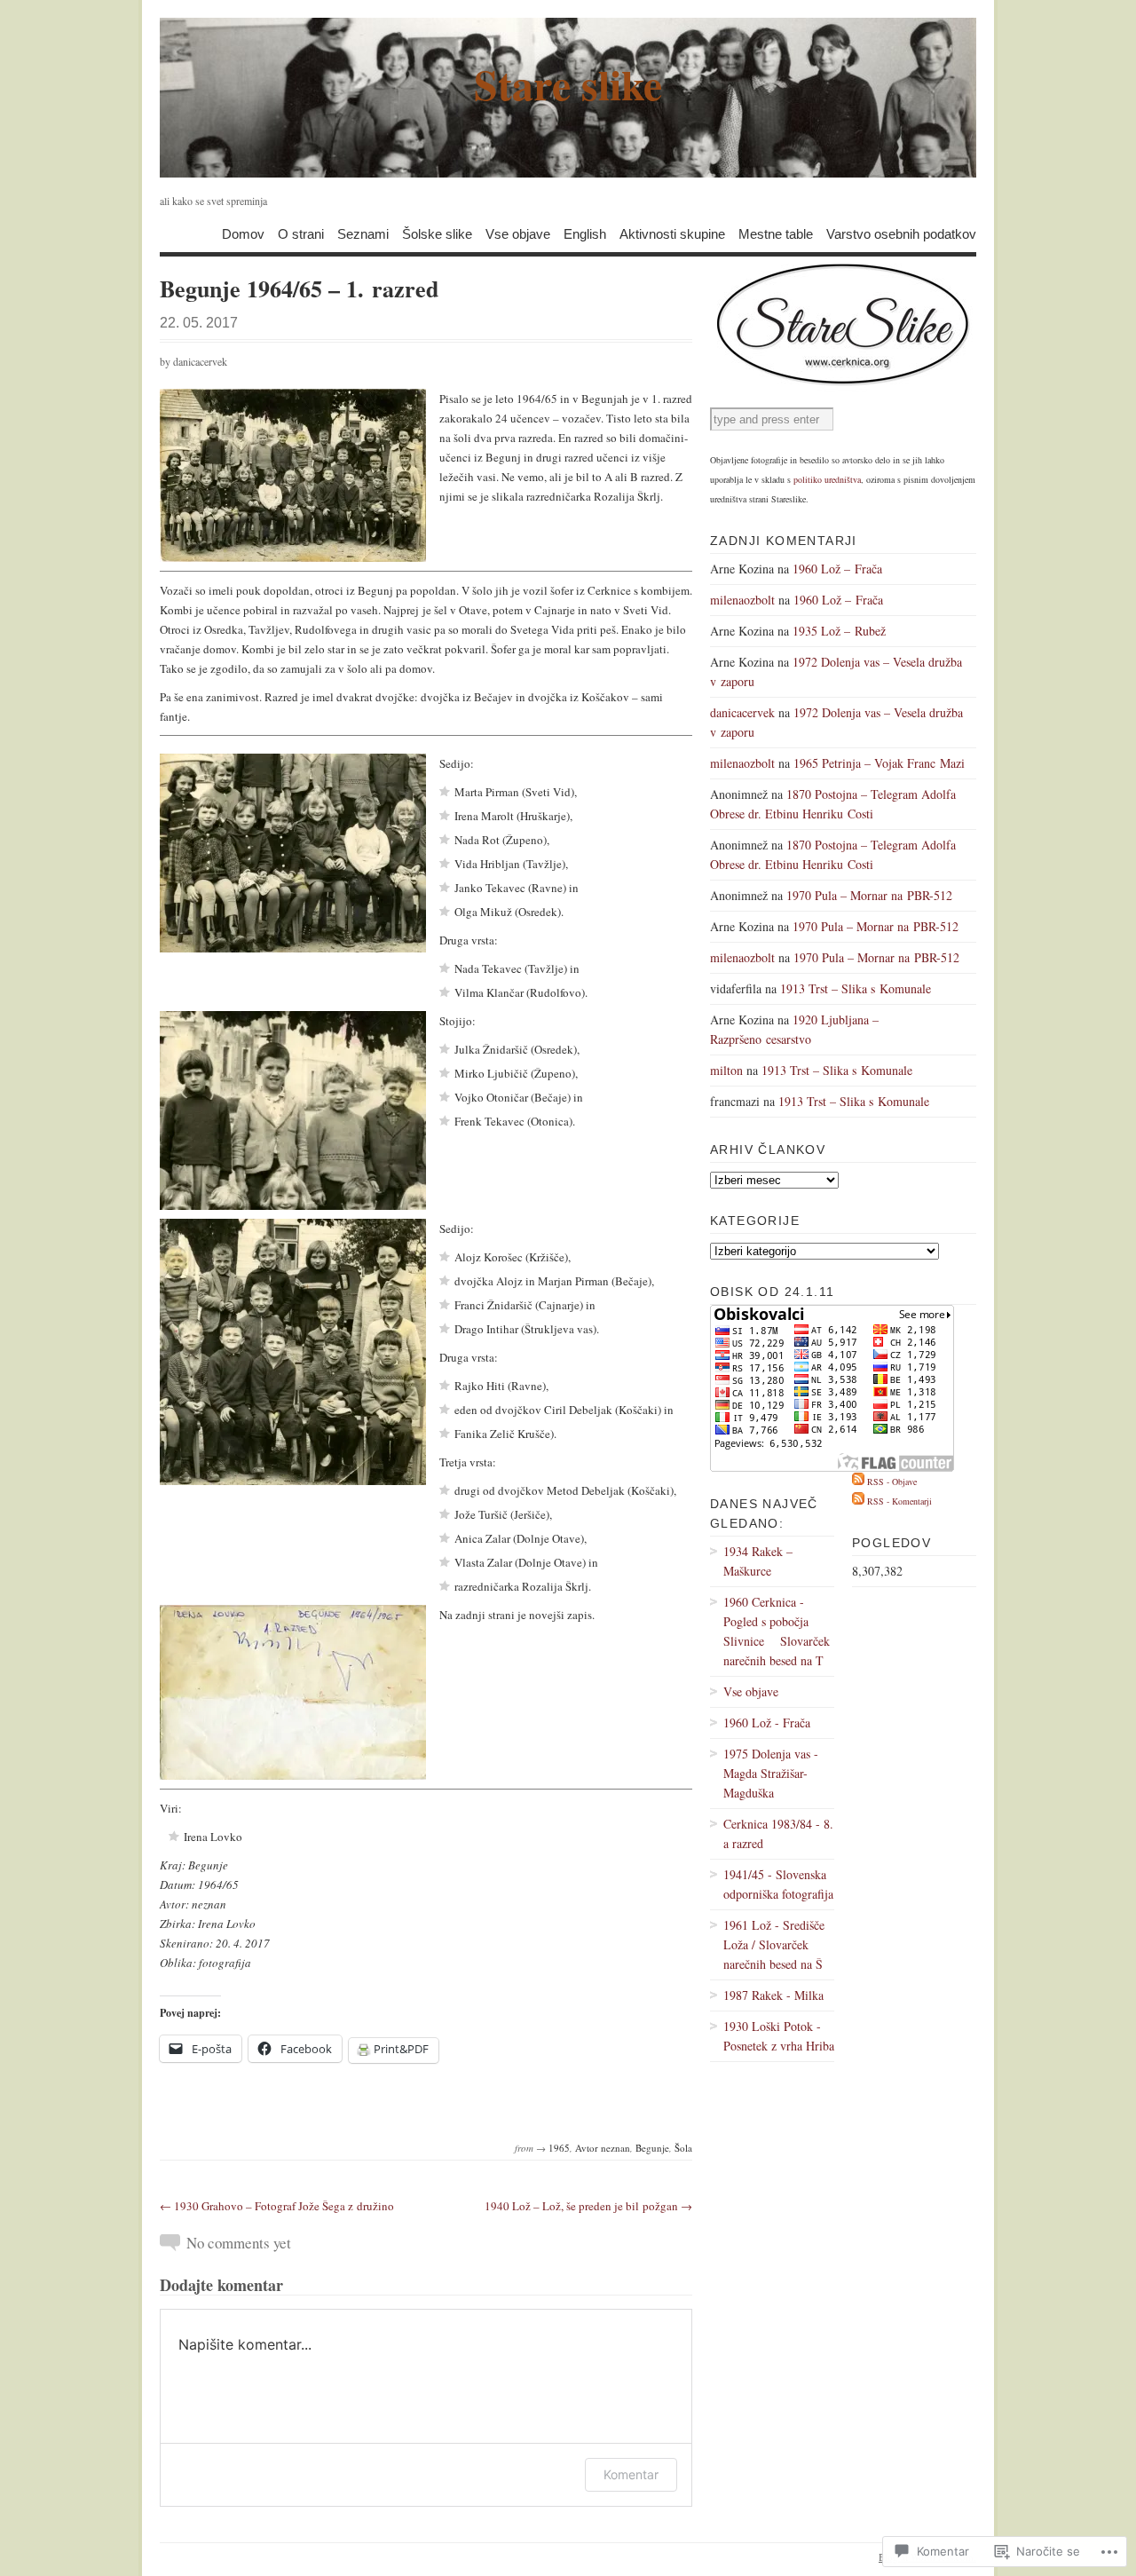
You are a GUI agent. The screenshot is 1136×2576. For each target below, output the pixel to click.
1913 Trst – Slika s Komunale (856, 988)
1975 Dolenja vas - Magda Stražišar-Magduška (771, 1773)
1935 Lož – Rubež (839, 631)
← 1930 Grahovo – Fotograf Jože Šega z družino (277, 2206)
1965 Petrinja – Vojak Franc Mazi (879, 763)
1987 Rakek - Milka (773, 1995)
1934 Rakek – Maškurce (758, 1561)
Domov (243, 233)
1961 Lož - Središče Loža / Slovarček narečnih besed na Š (774, 1944)
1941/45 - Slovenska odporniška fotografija (778, 1884)
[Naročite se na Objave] (858, 1482)
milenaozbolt (742, 600)
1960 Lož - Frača (767, 1723)
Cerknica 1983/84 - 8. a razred (778, 1833)
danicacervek (200, 361)
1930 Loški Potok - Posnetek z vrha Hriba (779, 2036)
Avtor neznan (603, 2148)
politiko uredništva (827, 479)
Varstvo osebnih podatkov (901, 233)
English (585, 233)
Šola (683, 2148)
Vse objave (518, 233)
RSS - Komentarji (899, 1501)
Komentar (631, 2474)
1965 (559, 2148)
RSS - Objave (892, 1482)
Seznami (363, 233)
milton (726, 1070)
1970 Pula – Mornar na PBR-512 (869, 895)
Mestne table (776, 233)
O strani (301, 233)
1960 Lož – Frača (837, 569)
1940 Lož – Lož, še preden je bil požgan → (588, 2206)
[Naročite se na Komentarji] (858, 1501)
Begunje (652, 2148)
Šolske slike (437, 233)
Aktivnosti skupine (672, 233)
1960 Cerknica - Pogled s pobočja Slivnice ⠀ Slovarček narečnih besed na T (777, 1631)
